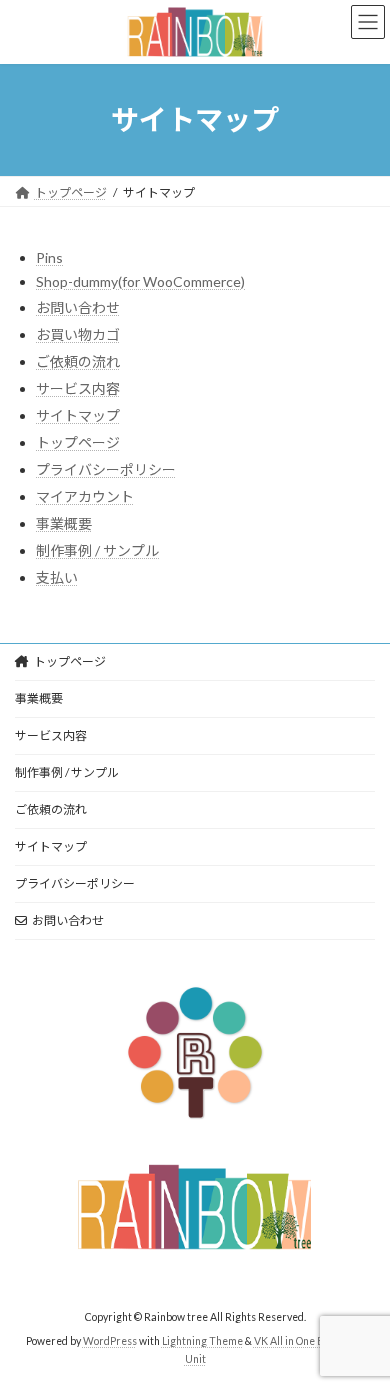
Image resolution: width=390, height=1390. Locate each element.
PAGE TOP (360, 1327)
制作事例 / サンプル (97, 550)
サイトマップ (78, 415)
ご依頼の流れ (78, 361)
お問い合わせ (78, 307)
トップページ (78, 442)
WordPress (110, 1341)
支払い (57, 577)
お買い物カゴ (78, 334)
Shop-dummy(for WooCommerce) (140, 281)
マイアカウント (85, 496)
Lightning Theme (202, 1341)
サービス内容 (78, 388)
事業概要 (64, 523)
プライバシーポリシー (106, 469)
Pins (49, 257)
